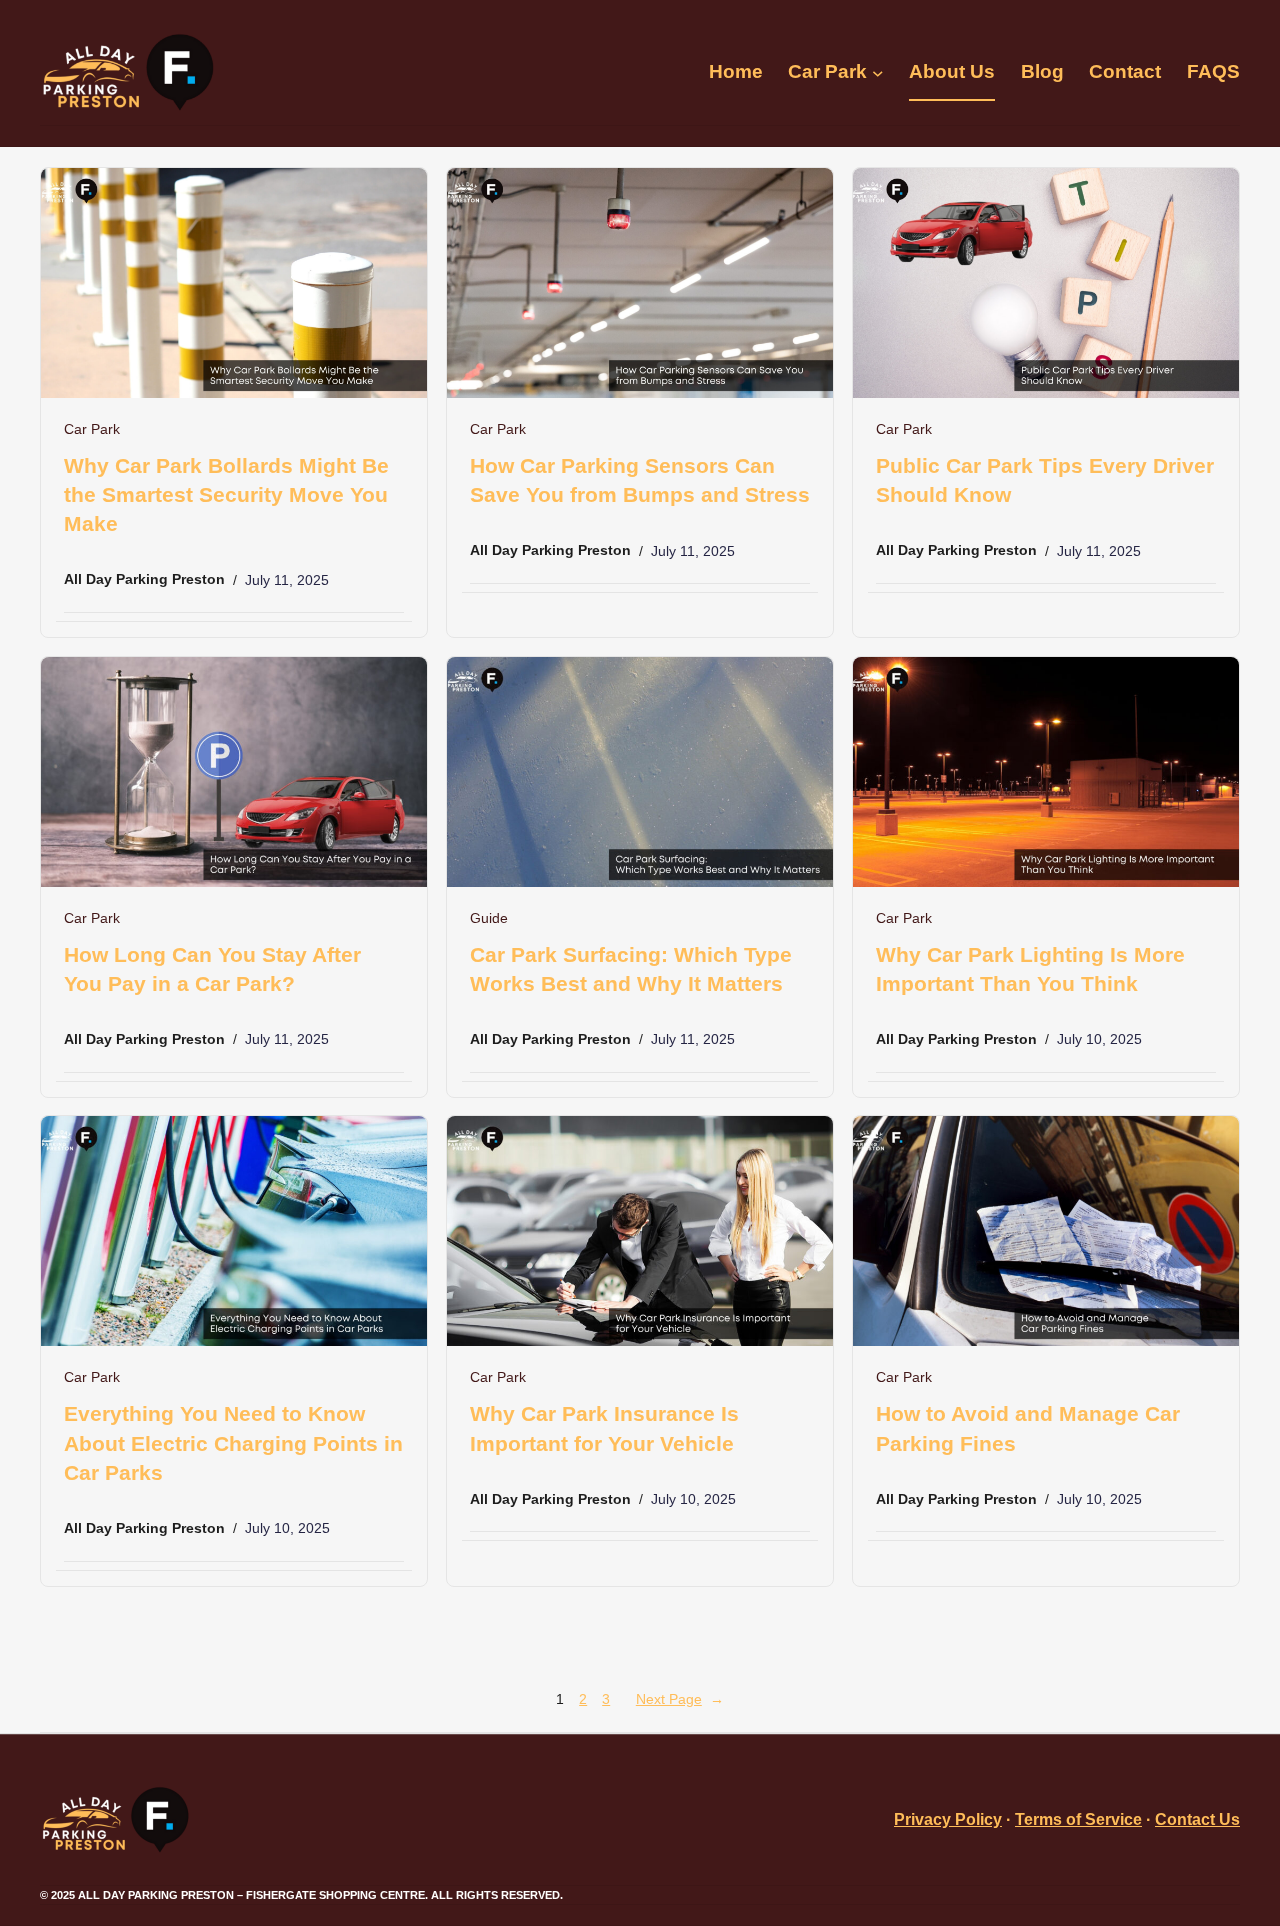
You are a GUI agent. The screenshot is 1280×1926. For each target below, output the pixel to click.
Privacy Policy (948, 1819)
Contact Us (1197, 1819)
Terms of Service (1078, 1819)
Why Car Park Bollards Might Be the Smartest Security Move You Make (226, 494)
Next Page (680, 1699)
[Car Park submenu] (878, 73)
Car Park (92, 429)
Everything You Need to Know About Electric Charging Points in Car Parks (233, 1442)
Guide (489, 918)
